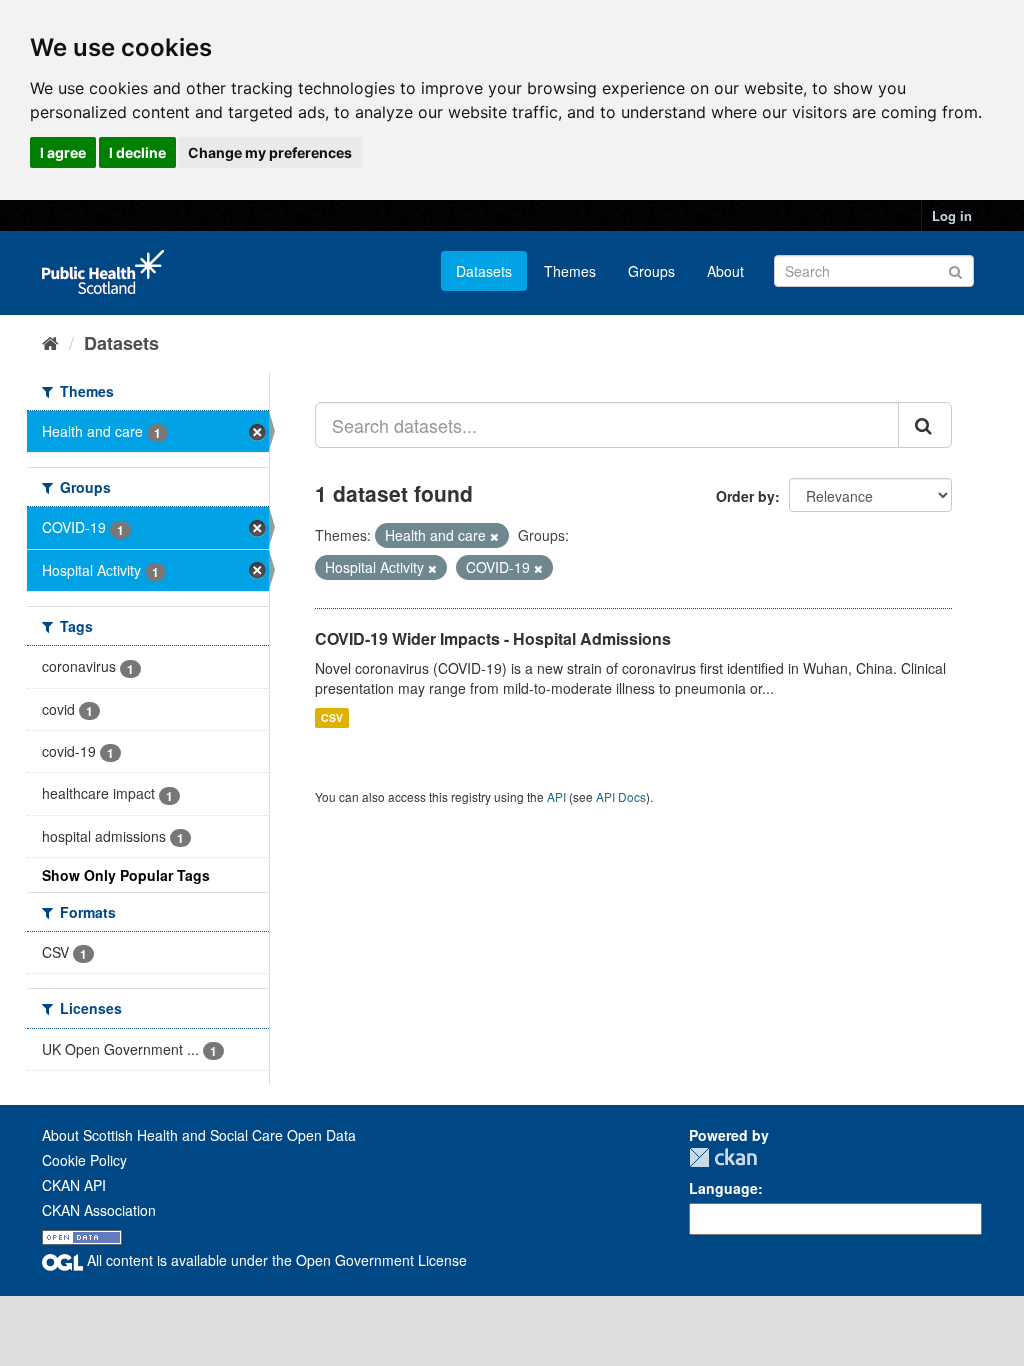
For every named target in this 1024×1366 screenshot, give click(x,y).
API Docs (621, 796)
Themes (570, 271)
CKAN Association (99, 1210)
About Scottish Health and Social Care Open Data (199, 1135)
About (725, 271)
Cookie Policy (84, 1160)
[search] (925, 425)
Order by (745, 496)
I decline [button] (137, 152)
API (556, 796)
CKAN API (74, 1185)
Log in (952, 215)
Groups (651, 271)
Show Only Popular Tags (126, 875)
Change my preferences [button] (270, 152)
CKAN (723, 1157)
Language (723, 1188)
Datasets (484, 271)
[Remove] (494, 536)
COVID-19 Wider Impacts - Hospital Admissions (493, 638)
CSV (332, 717)
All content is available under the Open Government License (275, 1260)
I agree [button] (63, 152)
